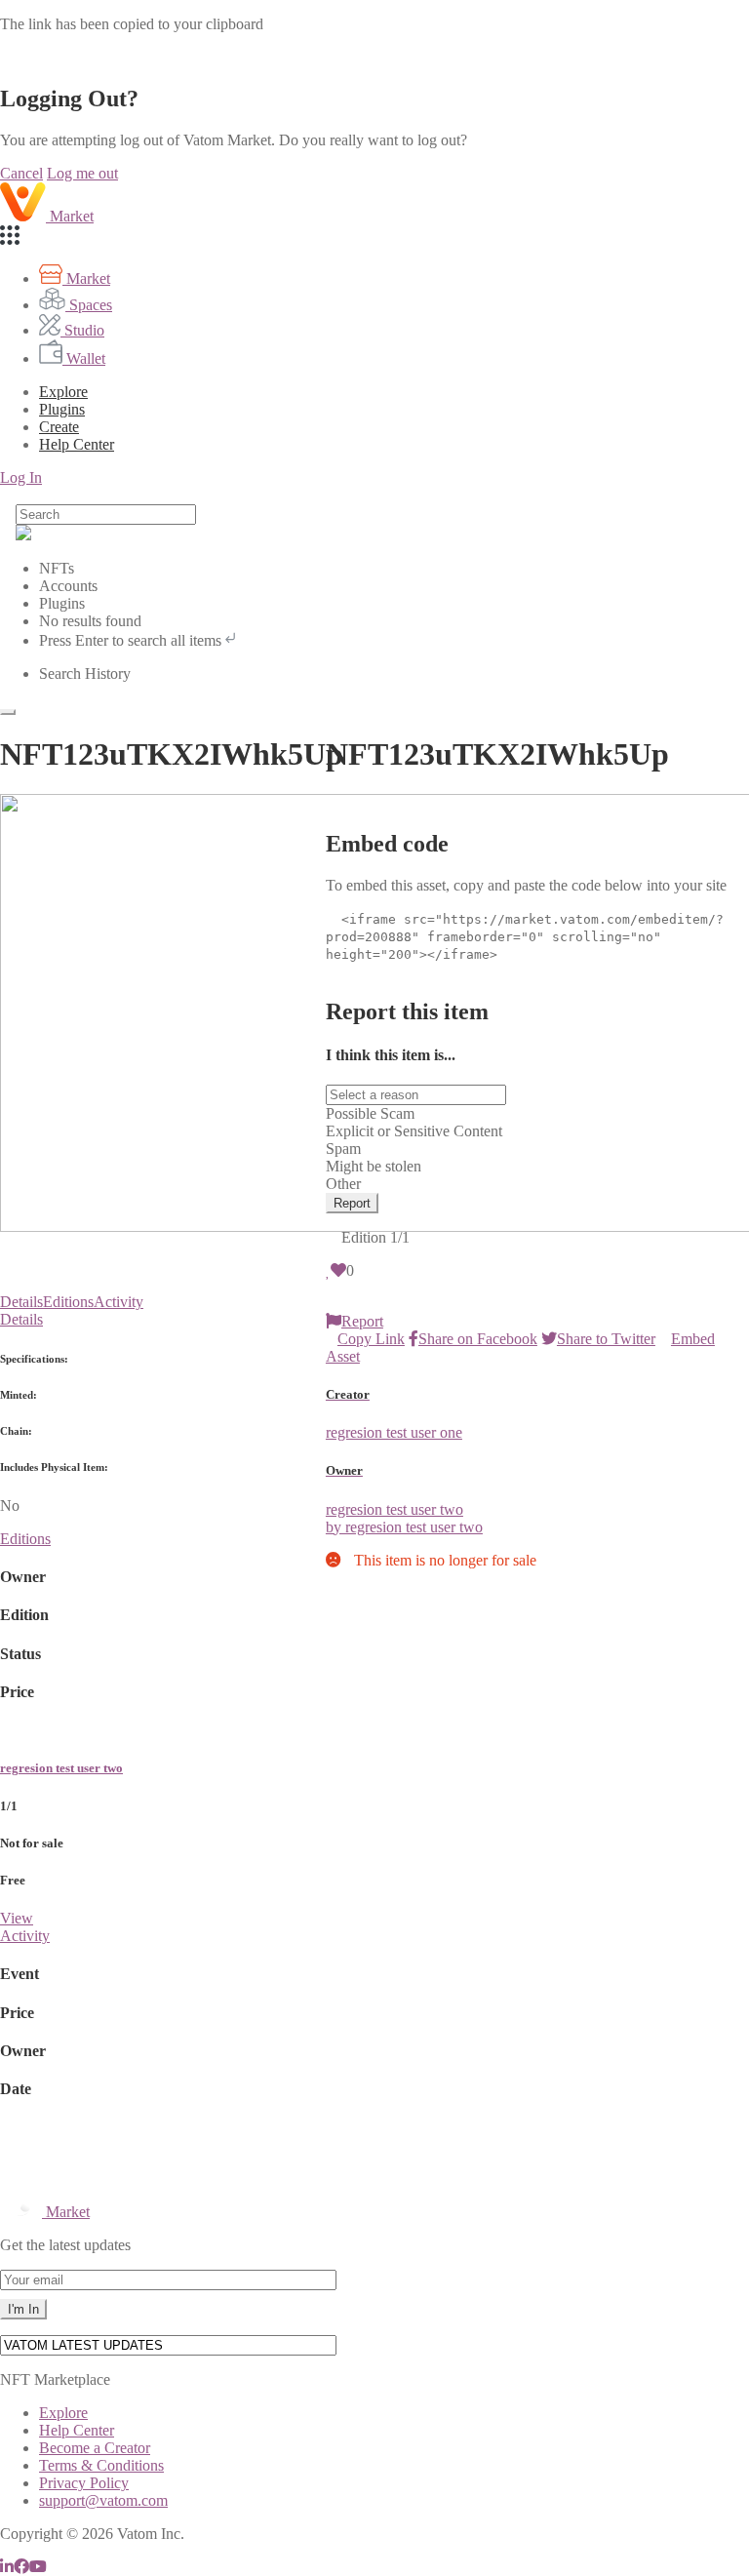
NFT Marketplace (55, 2379)
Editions (68, 1302)
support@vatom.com (103, 2500)
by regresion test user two (404, 1527)
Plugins (62, 409)
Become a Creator (95, 2448)
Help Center (77, 2430)
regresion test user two (61, 1768)
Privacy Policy (84, 2483)
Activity (118, 1302)
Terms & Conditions (101, 2465)
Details (21, 1302)
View (17, 1918)
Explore (63, 392)
